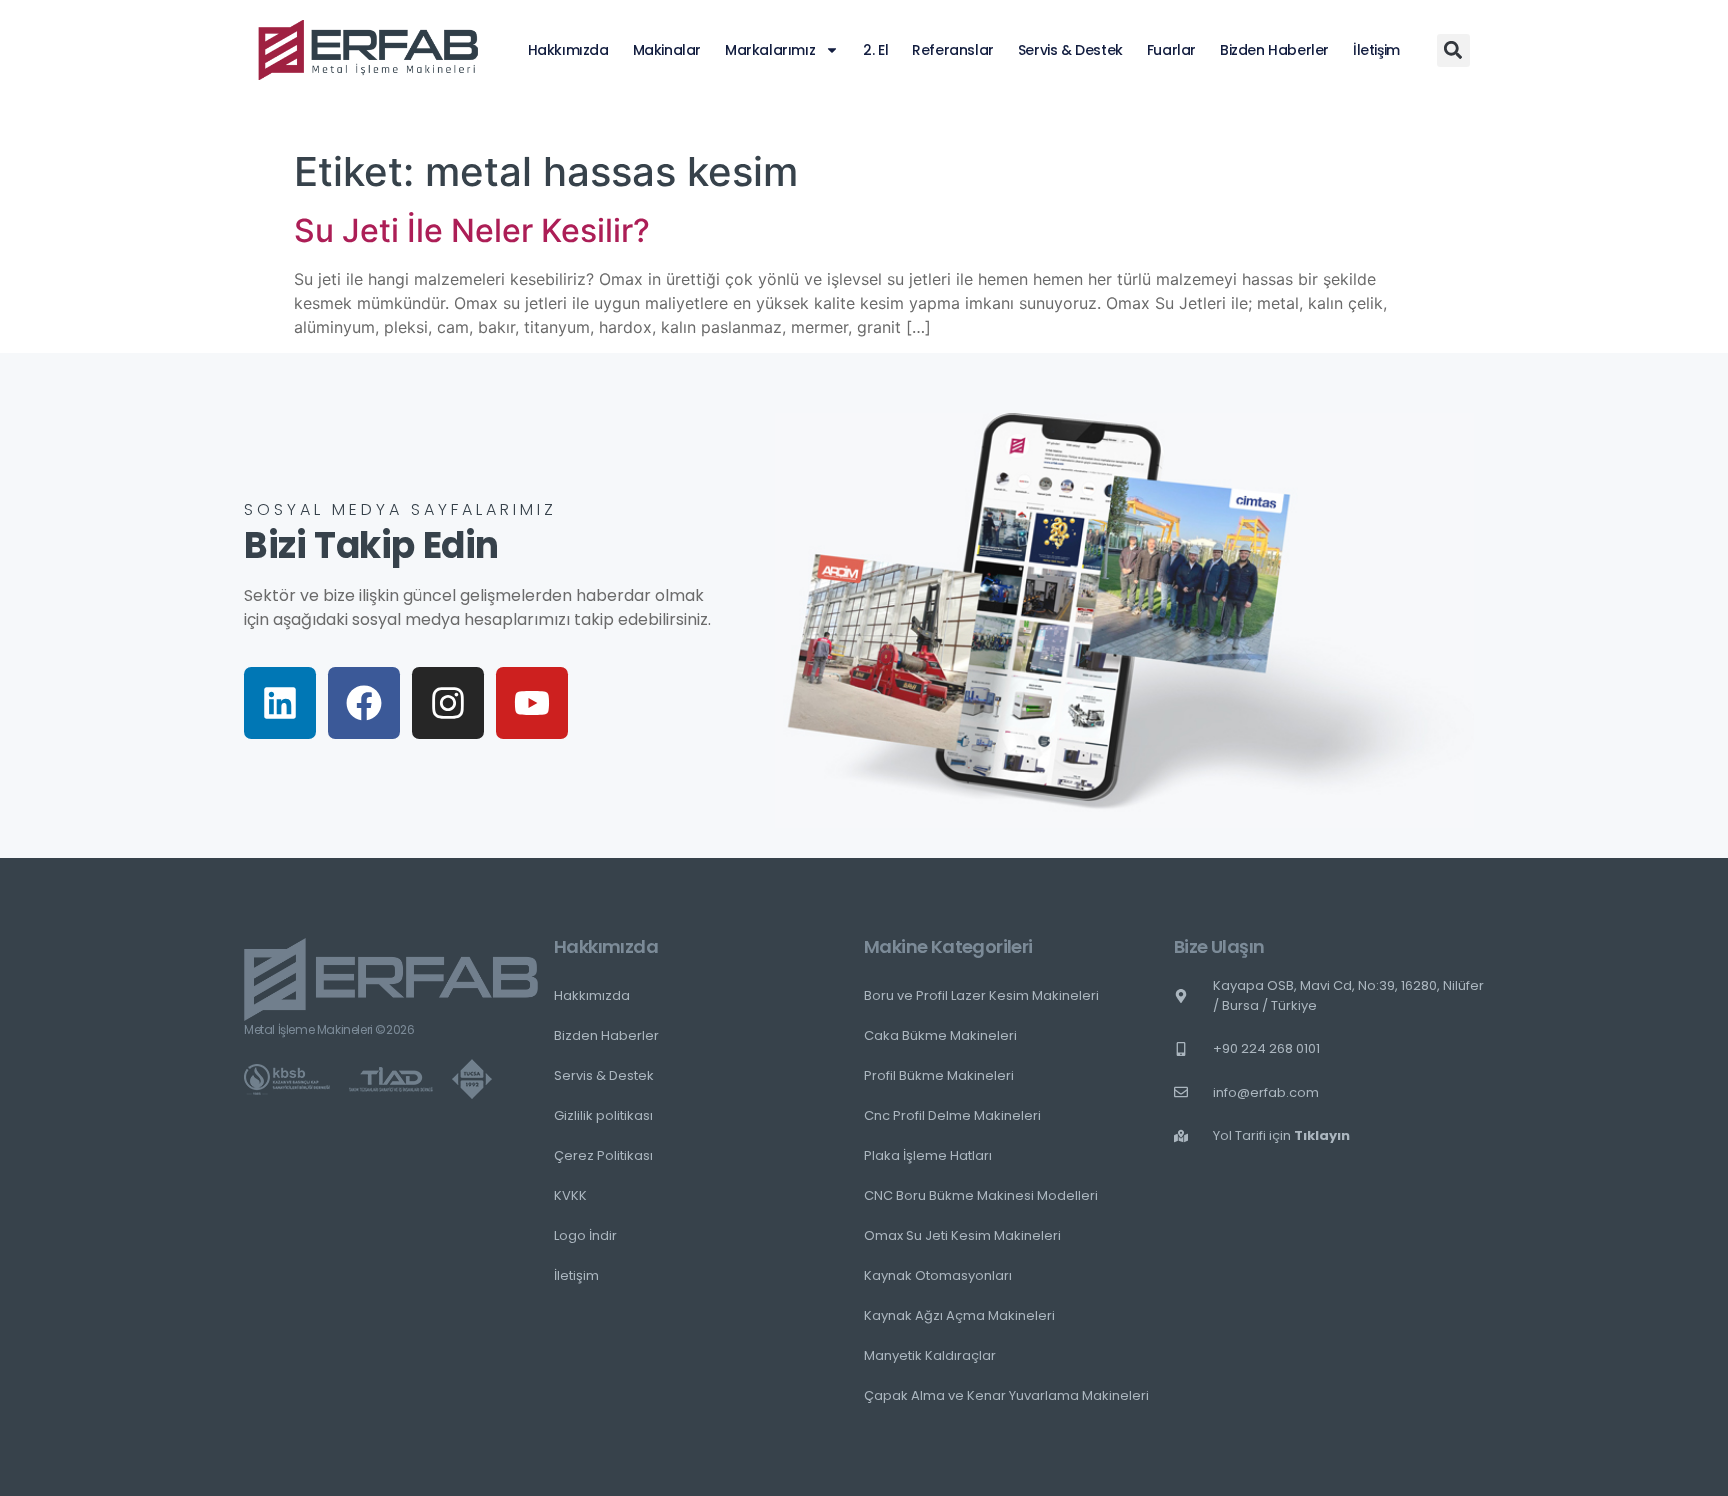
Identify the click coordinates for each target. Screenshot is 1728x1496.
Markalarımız (770, 50)
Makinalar (667, 50)
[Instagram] (448, 703)
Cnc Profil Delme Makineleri (952, 1115)
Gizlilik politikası (603, 1115)
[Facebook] (364, 703)
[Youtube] (532, 703)
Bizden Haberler (1274, 50)
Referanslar (953, 50)
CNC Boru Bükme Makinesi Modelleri (981, 1195)
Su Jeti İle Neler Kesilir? (472, 230)
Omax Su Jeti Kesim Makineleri (962, 1235)
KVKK (570, 1195)
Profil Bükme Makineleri (939, 1075)
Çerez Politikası (603, 1155)
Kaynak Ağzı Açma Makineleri (959, 1315)
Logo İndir (585, 1235)
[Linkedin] (280, 703)
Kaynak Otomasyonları (938, 1275)
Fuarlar (1171, 50)
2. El (875, 50)
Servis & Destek (1070, 50)
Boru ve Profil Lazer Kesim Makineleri (981, 995)
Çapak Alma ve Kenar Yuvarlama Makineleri (1006, 1395)
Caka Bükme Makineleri (940, 1035)
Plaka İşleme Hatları (928, 1155)
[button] (1453, 50)
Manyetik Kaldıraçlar (930, 1355)
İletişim (1376, 50)
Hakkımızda (568, 50)
